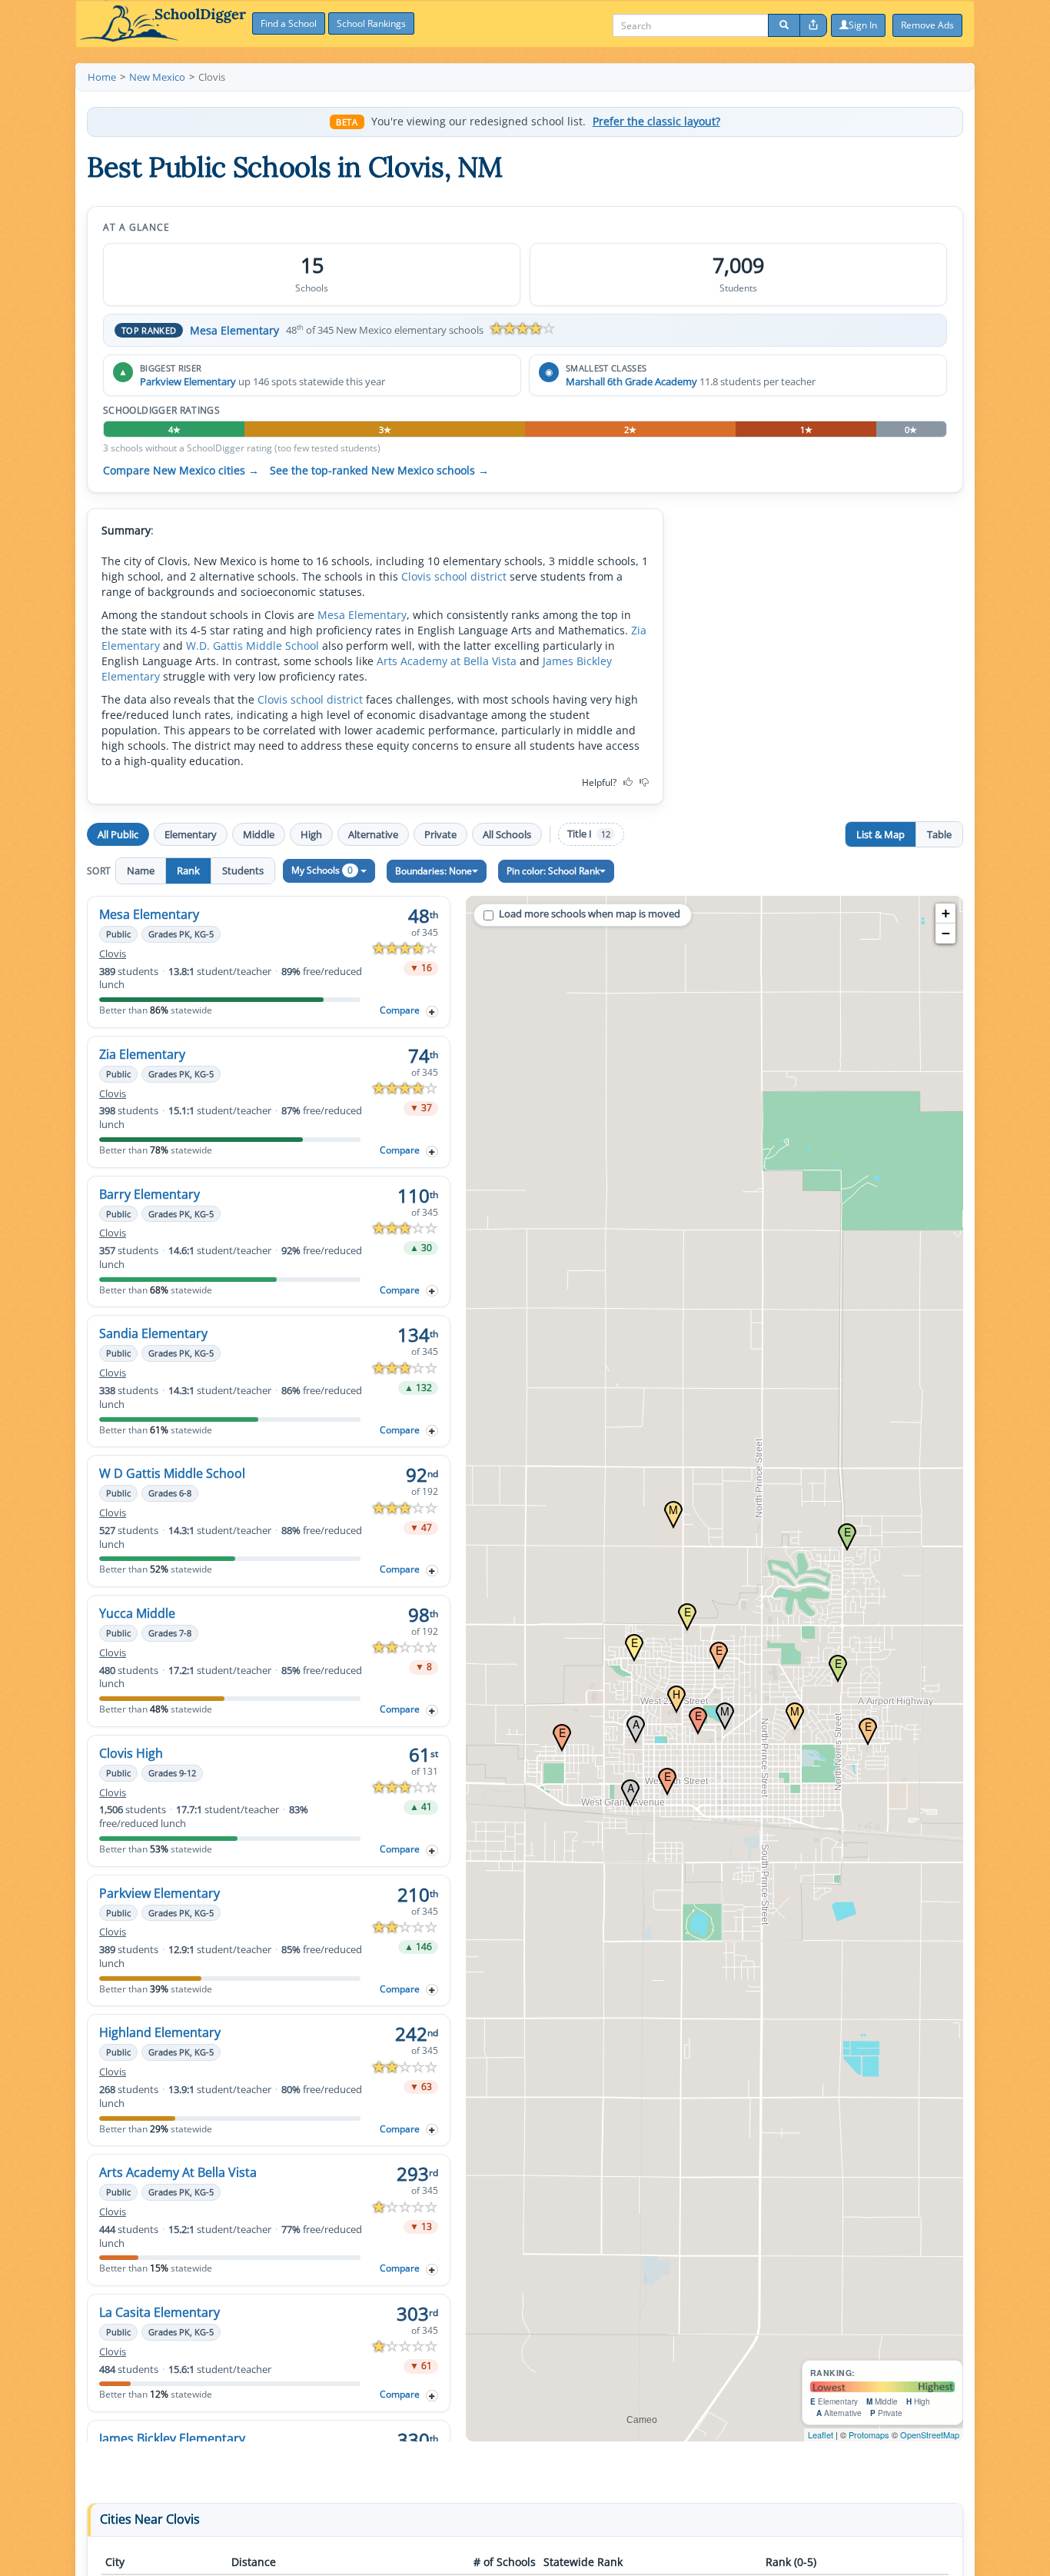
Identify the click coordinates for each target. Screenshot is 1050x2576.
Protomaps (869, 2435)
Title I (589, 834)
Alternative (373, 834)
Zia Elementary (142, 1054)
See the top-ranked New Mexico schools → (379, 471)
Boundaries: (434, 871)
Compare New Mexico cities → (181, 471)
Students (243, 870)
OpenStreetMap (930, 2435)
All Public (118, 834)
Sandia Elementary (153, 1333)
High (311, 834)
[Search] (784, 25)
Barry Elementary (150, 1194)
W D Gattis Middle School (172, 1473)
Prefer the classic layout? (656, 121)
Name (141, 870)
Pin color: (553, 871)
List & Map (881, 834)
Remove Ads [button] (927, 25)
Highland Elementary (160, 2032)
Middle (259, 834)
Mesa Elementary (234, 330)
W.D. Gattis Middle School (253, 646)
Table (939, 834)
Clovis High (131, 1753)
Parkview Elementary (188, 381)
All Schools (507, 834)
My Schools (322, 870)
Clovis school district (454, 576)
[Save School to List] (432, 1012)
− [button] (946, 933)
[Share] (813, 25)
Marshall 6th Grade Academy (631, 381)
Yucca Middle (137, 1613)
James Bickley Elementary (172, 2438)
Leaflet (821, 2435)
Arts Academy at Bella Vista (447, 661)
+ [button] (946, 913)
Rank (188, 870)
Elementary (191, 834)
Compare (400, 1010)
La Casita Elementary (159, 2312)
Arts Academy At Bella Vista (178, 2172)
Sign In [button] (863, 25)
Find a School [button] (289, 23)
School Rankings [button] (371, 23)
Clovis (113, 954)
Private (440, 834)
